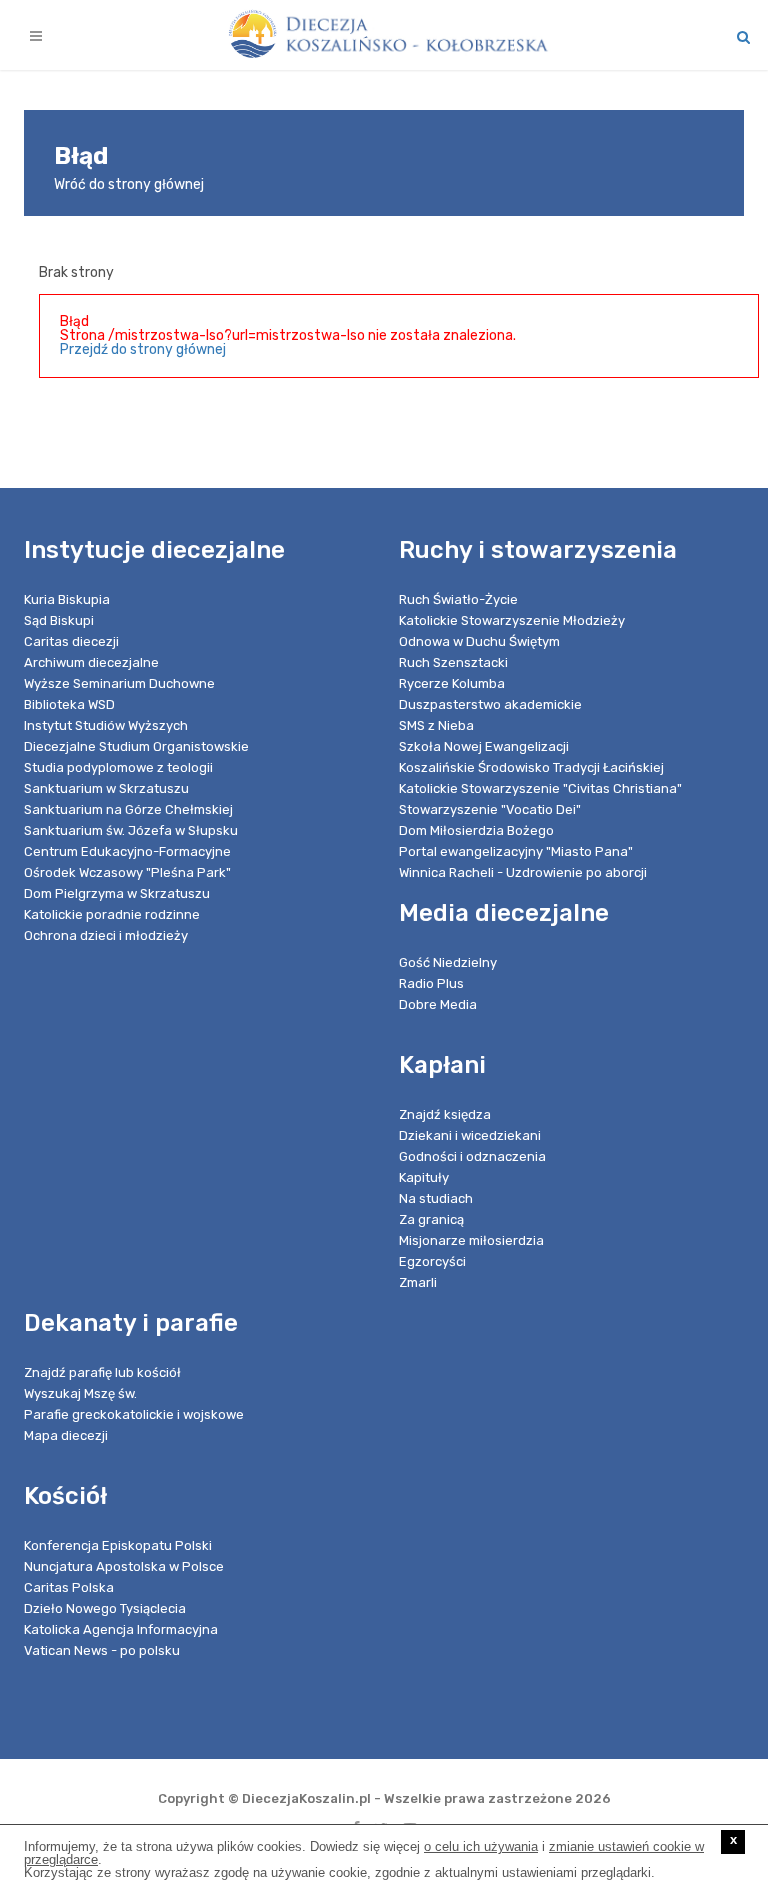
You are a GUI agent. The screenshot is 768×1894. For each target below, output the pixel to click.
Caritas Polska (69, 1587)
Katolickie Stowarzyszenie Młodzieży (512, 620)
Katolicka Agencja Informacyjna (121, 1629)
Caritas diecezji (71, 641)
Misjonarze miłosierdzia (471, 1240)
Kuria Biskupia (67, 599)
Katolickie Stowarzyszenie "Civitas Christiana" (540, 788)
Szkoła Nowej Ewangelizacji (484, 746)
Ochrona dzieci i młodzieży (106, 935)
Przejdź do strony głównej (143, 349)
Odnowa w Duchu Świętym (479, 641)
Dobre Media (438, 1004)
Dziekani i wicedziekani (470, 1135)
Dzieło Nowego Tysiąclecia (105, 1608)
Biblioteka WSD (69, 704)
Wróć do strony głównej (129, 184)
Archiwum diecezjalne (91, 662)
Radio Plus (431, 983)
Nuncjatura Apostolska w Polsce (124, 1566)
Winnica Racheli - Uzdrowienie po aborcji (523, 872)
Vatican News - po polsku (102, 1650)
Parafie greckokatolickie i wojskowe (134, 1414)
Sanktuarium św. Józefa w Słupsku (131, 830)
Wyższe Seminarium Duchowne (119, 683)
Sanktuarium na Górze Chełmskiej (128, 809)
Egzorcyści (432, 1261)
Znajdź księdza (445, 1114)
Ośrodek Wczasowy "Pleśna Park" (127, 872)
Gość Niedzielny (448, 962)
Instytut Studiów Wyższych (106, 725)
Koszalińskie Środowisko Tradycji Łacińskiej (531, 767)
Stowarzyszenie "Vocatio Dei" (490, 809)
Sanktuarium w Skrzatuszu (106, 788)
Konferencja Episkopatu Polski (118, 1545)
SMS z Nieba (436, 725)
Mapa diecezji (66, 1435)
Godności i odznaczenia (472, 1156)
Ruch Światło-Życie (458, 599)
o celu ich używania (481, 1846)
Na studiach (436, 1198)
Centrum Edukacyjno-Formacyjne (127, 851)
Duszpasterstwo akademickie (490, 704)
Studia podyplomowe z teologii (118, 767)
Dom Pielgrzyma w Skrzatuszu (117, 893)
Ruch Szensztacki (453, 662)
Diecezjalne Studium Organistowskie (136, 746)
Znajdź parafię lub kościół (102, 1372)
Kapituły (424, 1177)
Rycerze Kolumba (452, 683)
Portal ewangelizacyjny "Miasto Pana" (516, 851)
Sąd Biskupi (59, 620)
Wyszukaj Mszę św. (80, 1393)
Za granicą (431, 1219)
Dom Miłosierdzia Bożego (476, 830)
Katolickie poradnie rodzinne (112, 914)
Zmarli (418, 1282)
